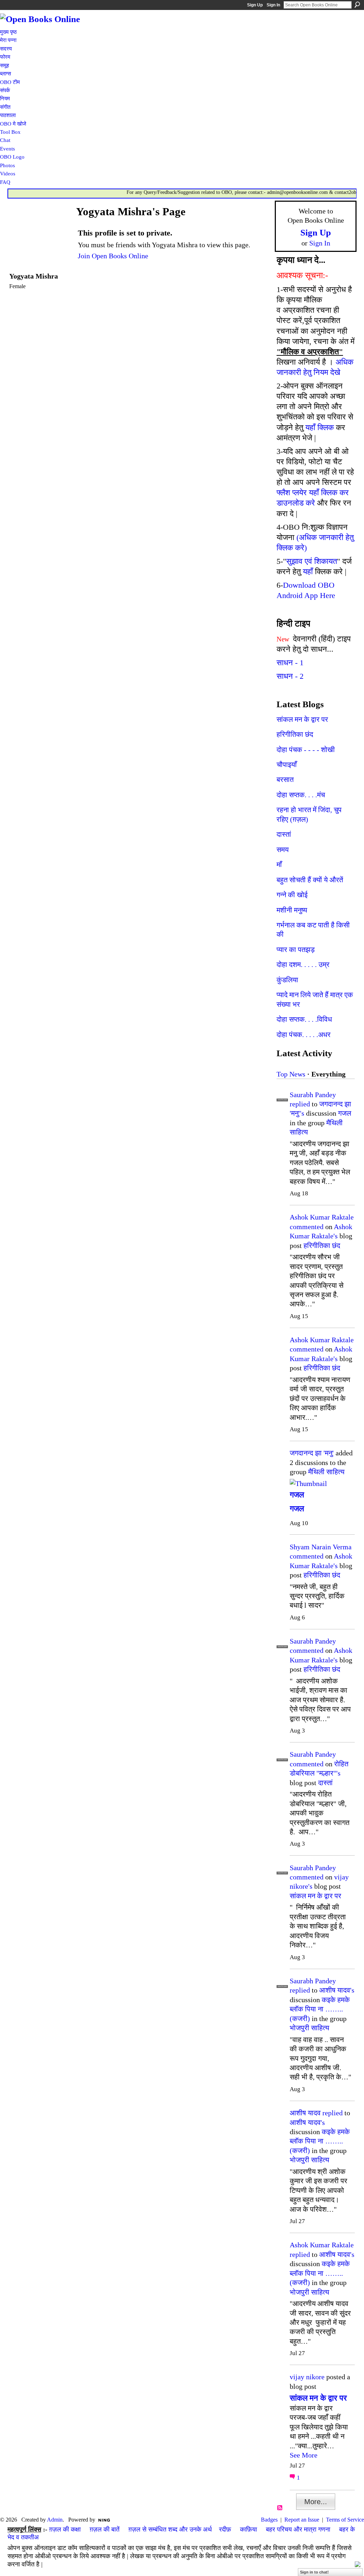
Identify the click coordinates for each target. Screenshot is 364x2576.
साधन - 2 (290, 676)
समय (283, 850)
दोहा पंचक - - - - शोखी (306, 750)
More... (316, 2502)
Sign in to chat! (314, 2572)
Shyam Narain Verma (321, 1547)
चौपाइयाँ (287, 765)
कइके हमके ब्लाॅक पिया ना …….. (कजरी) (320, 2009)
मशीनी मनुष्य (292, 910)
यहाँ (308, 572)
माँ (279, 864)
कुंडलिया (287, 980)
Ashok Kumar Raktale (322, 1217)
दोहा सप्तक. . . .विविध (304, 1019)
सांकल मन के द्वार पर (302, 719)
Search (357, 5)
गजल (345, 1113)
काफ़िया (248, 2529)
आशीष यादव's (337, 1990)
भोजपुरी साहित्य (309, 2028)
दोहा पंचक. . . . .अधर (304, 1035)
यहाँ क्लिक (320, 427)
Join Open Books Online (113, 256)
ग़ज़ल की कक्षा (65, 2529)
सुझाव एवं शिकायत (312, 561)
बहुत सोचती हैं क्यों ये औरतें (310, 880)
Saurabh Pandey (313, 1095)
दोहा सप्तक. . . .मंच (301, 795)
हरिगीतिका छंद (295, 734)
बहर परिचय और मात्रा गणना (298, 2529)
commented (307, 1227)
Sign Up (255, 5)
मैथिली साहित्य (326, 1472)
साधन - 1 (290, 663)
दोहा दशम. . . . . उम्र (303, 964)
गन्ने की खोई (292, 895)
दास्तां (284, 834)
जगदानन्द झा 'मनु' (312, 1453)
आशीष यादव (305, 2113)
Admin (55, 2520)
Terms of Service (345, 2520)
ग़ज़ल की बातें (105, 2529)
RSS (280, 2508)
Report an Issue (302, 2520)
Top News (291, 1074)
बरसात (285, 779)
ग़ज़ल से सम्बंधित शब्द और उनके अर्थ (170, 2529)
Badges (269, 2520)
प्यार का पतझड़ (296, 950)
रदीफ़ (225, 2529)
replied (300, 1104)
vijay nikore (307, 2377)
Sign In (273, 5)
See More (304, 2455)
